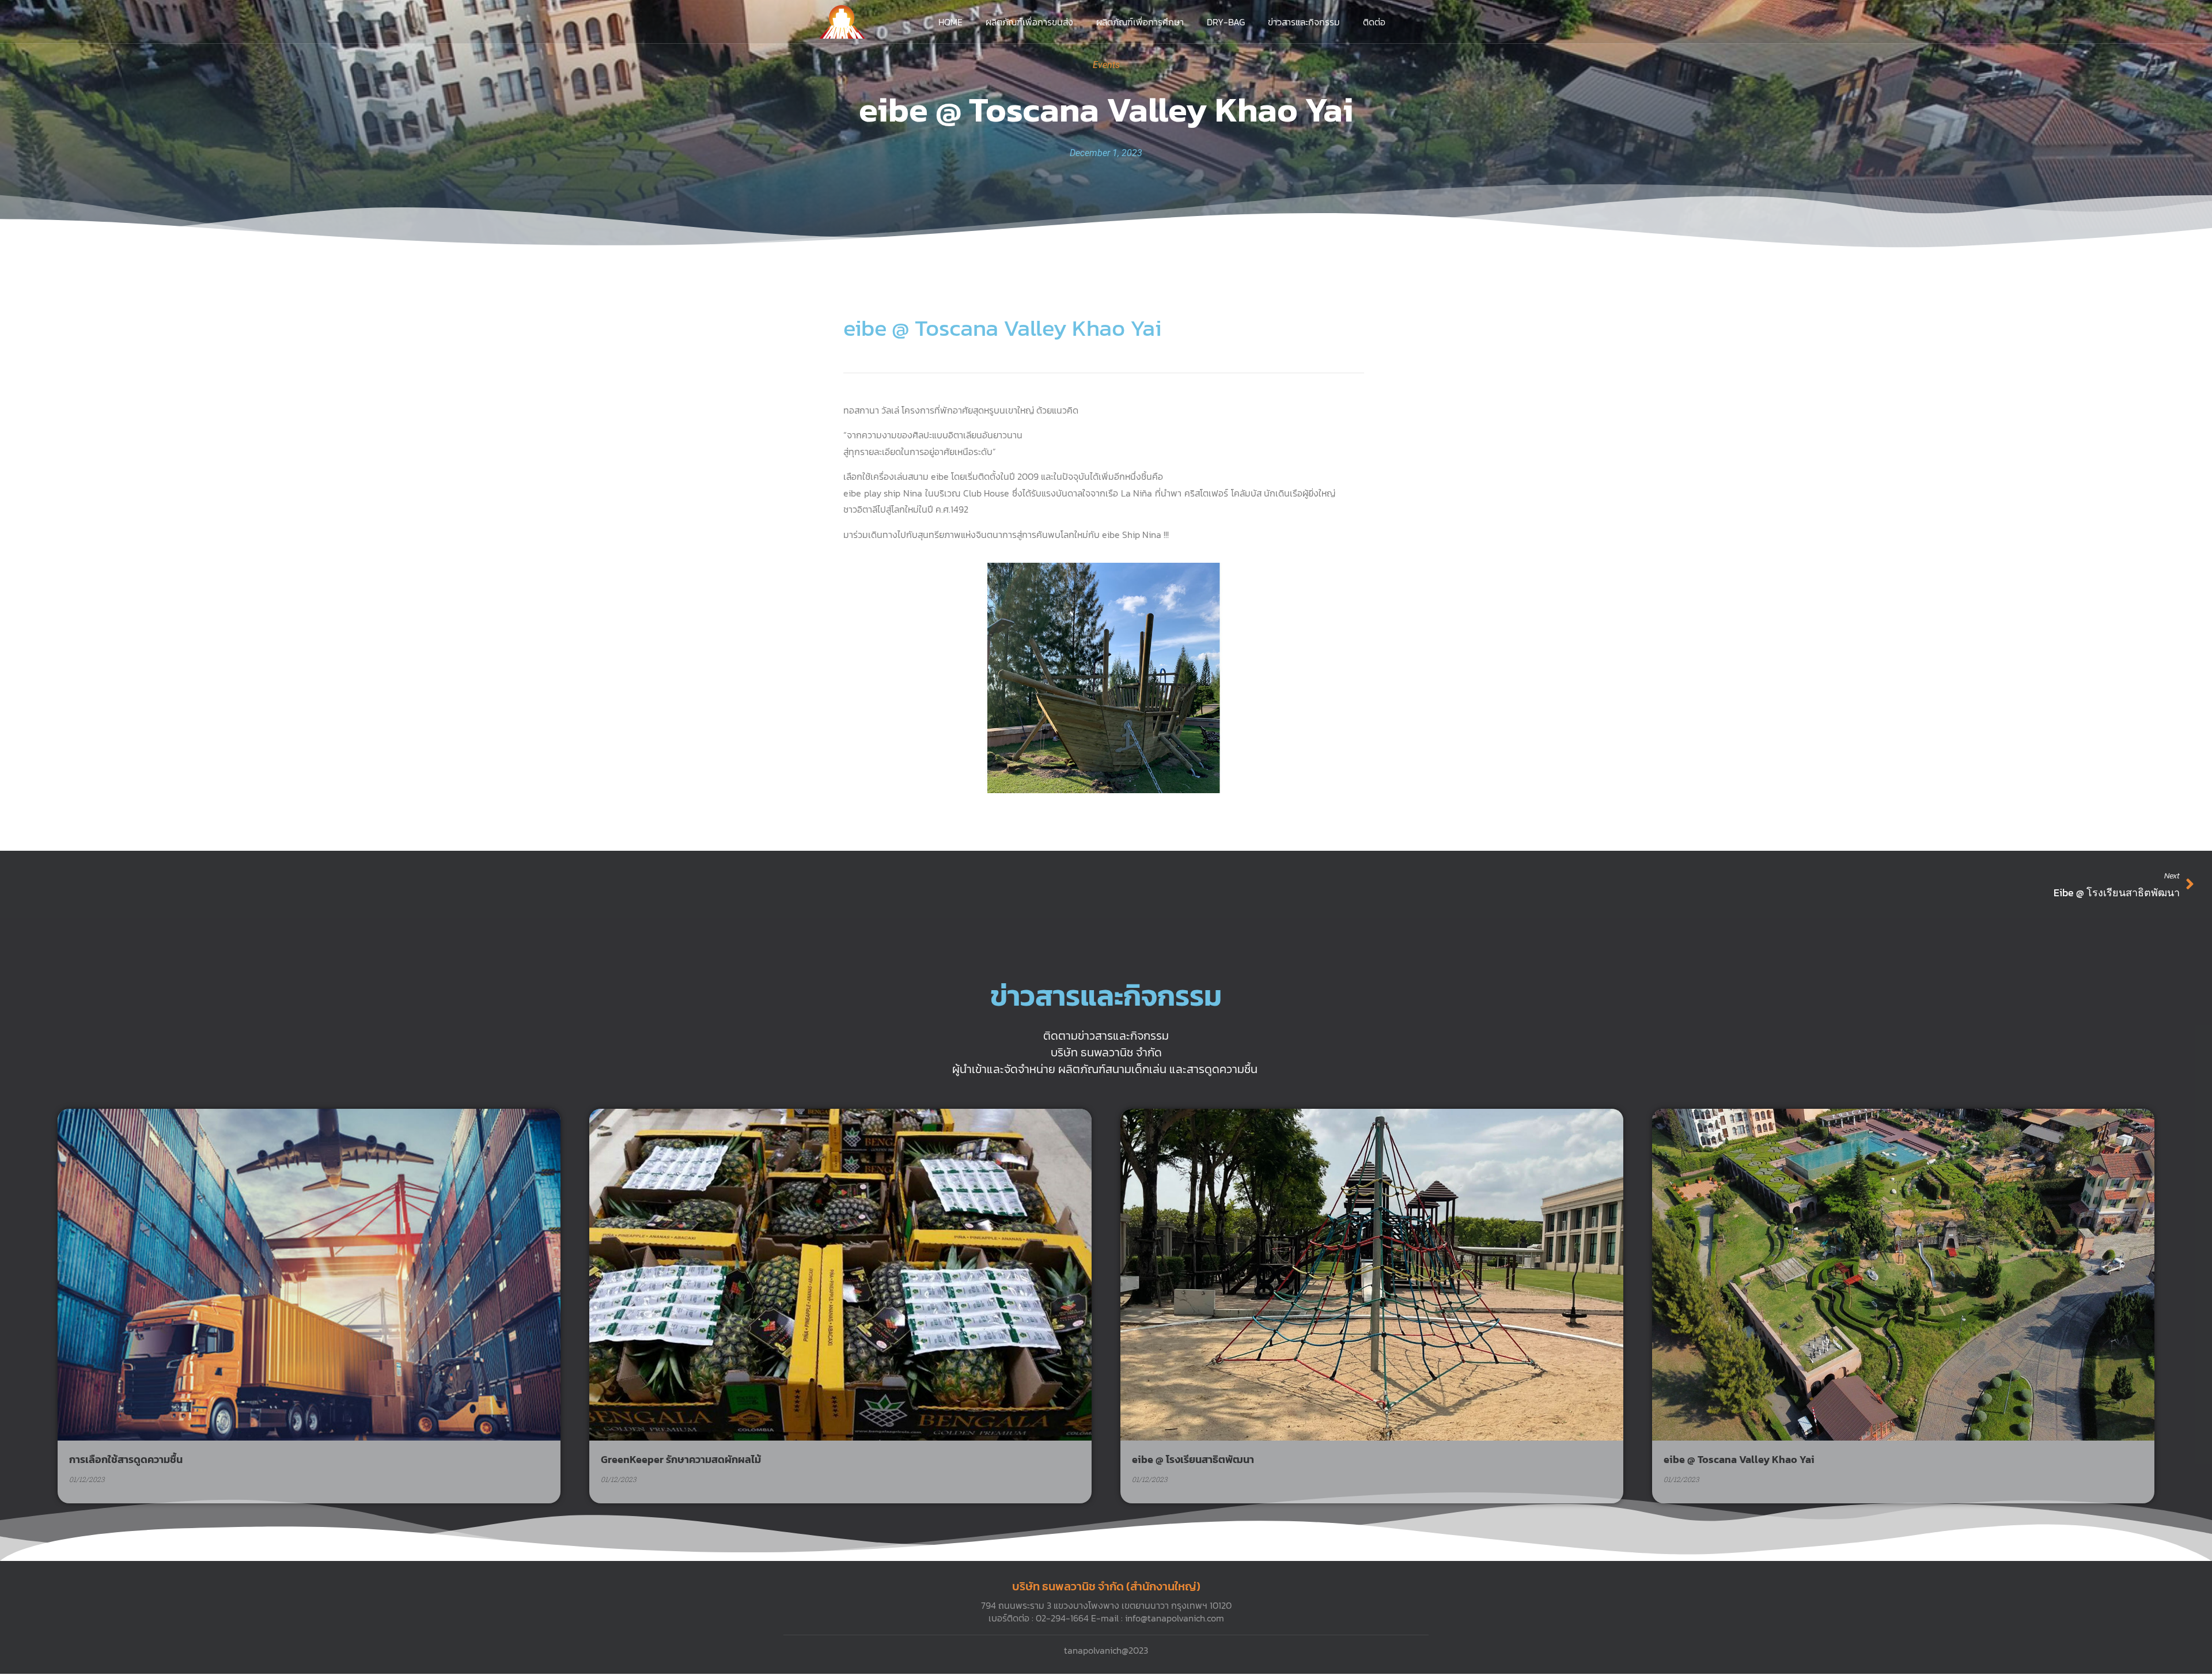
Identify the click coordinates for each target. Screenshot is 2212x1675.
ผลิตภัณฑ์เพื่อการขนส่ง (1029, 22)
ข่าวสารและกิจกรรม (1304, 22)
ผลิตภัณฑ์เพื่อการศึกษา (1140, 22)
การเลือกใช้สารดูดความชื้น (126, 1459)
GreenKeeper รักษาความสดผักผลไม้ (681, 1459)
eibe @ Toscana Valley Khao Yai (1739, 1459)
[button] (1099, 783)
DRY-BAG (1226, 22)
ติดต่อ (1374, 22)
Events (1106, 65)
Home (950, 22)
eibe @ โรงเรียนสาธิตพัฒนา (1193, 1459)
